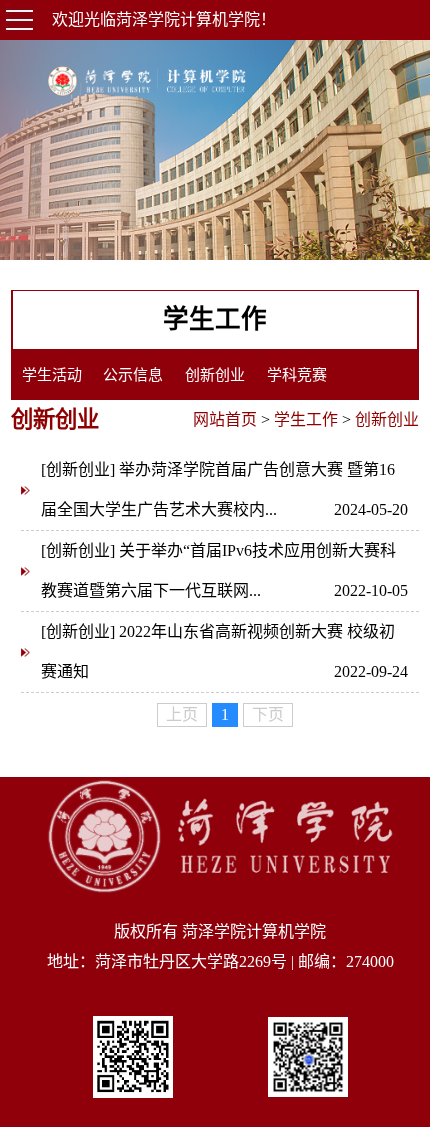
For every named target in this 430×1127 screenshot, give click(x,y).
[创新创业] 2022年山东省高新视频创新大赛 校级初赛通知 (225, 651)
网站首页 (225, 419)
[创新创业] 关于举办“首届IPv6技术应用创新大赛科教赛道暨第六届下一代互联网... (225, 570)
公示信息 (133, 375)
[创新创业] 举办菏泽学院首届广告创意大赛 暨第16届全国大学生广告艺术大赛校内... (225, 489)
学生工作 (306, 419)
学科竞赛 (297, 375)
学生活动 (52, 375)
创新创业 (215, 375)
